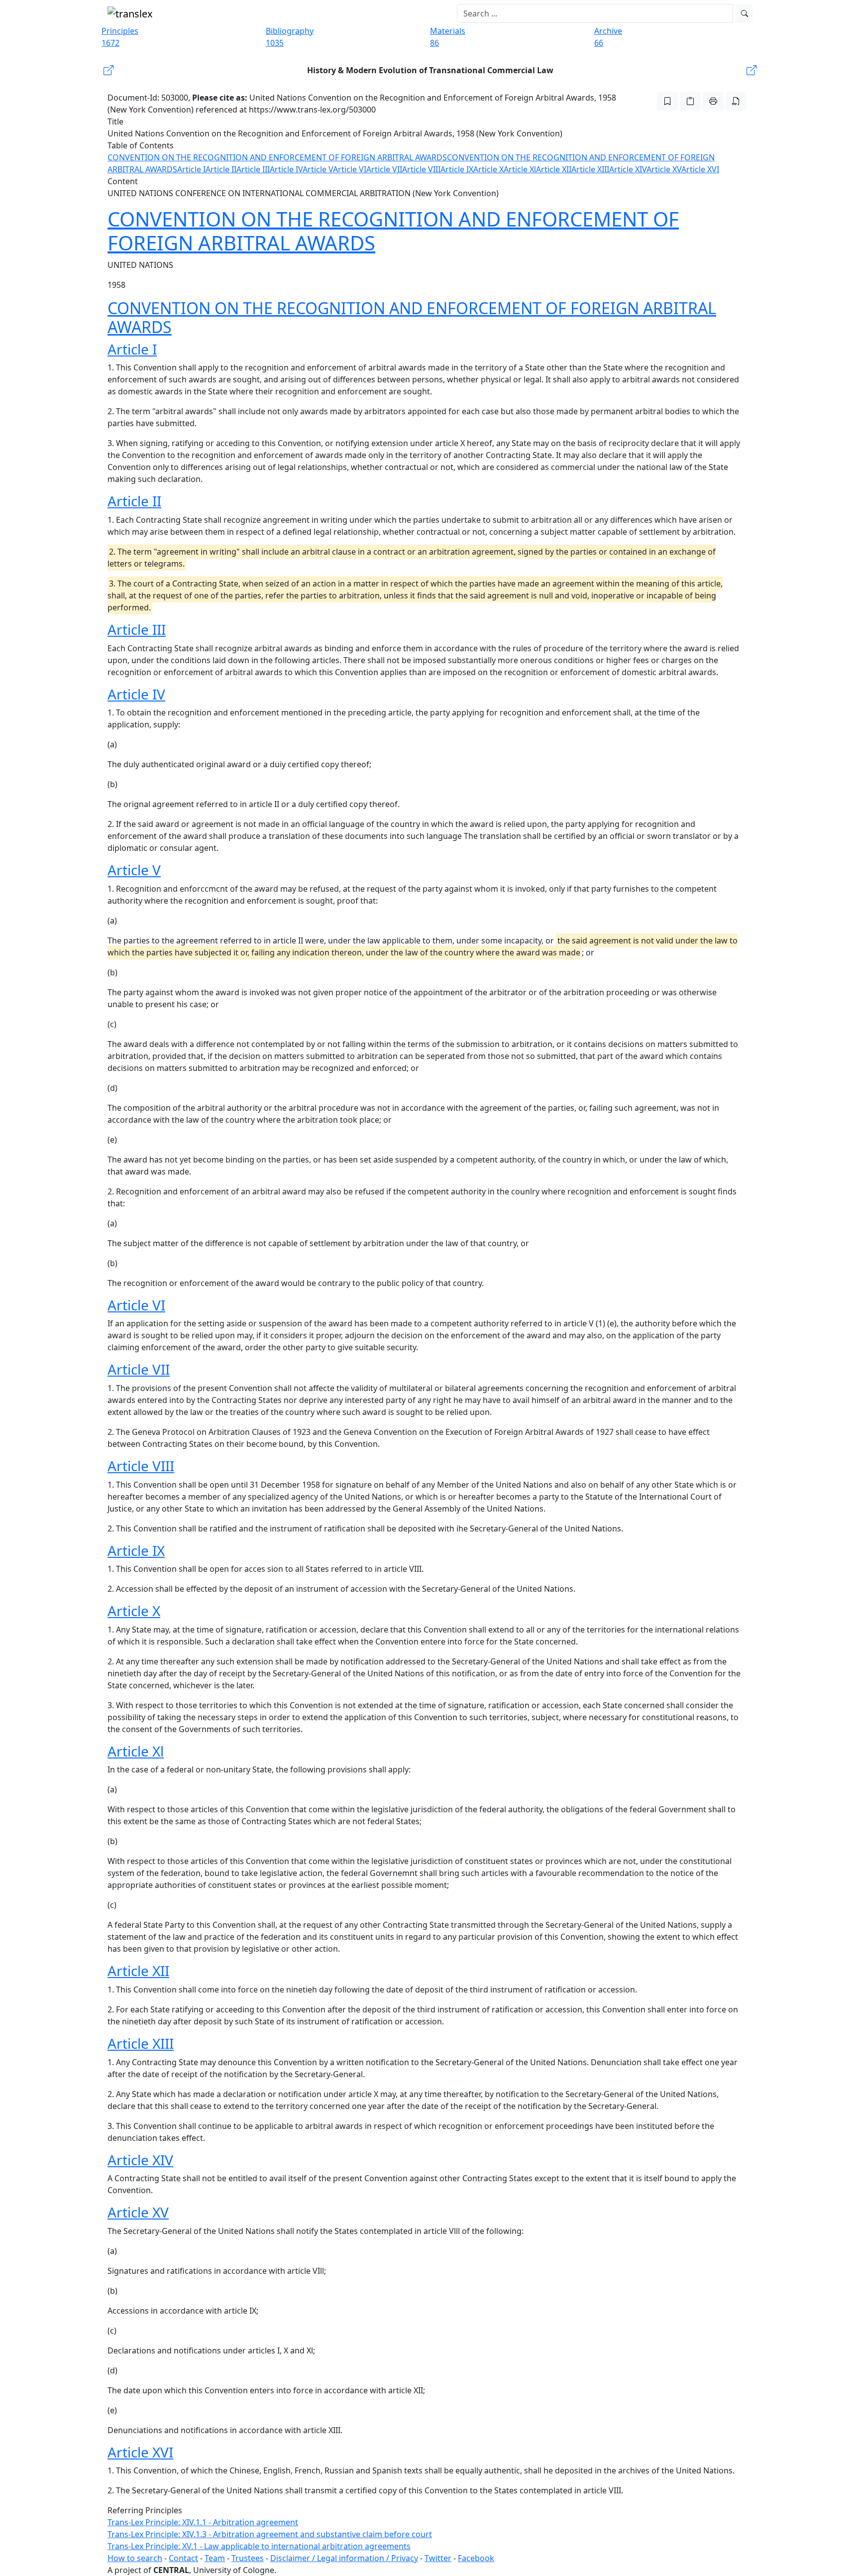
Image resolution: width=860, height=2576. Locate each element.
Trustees (248, 2558)
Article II (221, 169)
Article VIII (421, 169)
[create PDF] (736, 101)
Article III (253, 169)
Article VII (384, 169)
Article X (488, 169)
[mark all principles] (667, 101)
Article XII (554, 169)
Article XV (664, 169)
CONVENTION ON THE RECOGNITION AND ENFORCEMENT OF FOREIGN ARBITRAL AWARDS (277, 157)
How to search (135, 2558)
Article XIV (628, 169)
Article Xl (520, 169)
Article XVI (700, 169)
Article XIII (590, 169)
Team (215, 2558)
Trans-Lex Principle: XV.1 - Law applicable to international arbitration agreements (259, 2546)
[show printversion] (713, 101)
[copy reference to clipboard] (690, 101)
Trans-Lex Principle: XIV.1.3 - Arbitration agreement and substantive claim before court (270, 2534)
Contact (183, 2558)
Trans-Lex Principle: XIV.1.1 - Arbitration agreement (203, 2522)
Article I (191, 169)
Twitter (438, 2558)
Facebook (476, 2558)
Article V (318, 169)
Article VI (350, 169)
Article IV (286, 169)
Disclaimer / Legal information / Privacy (344, 2558)
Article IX (457, 169)
